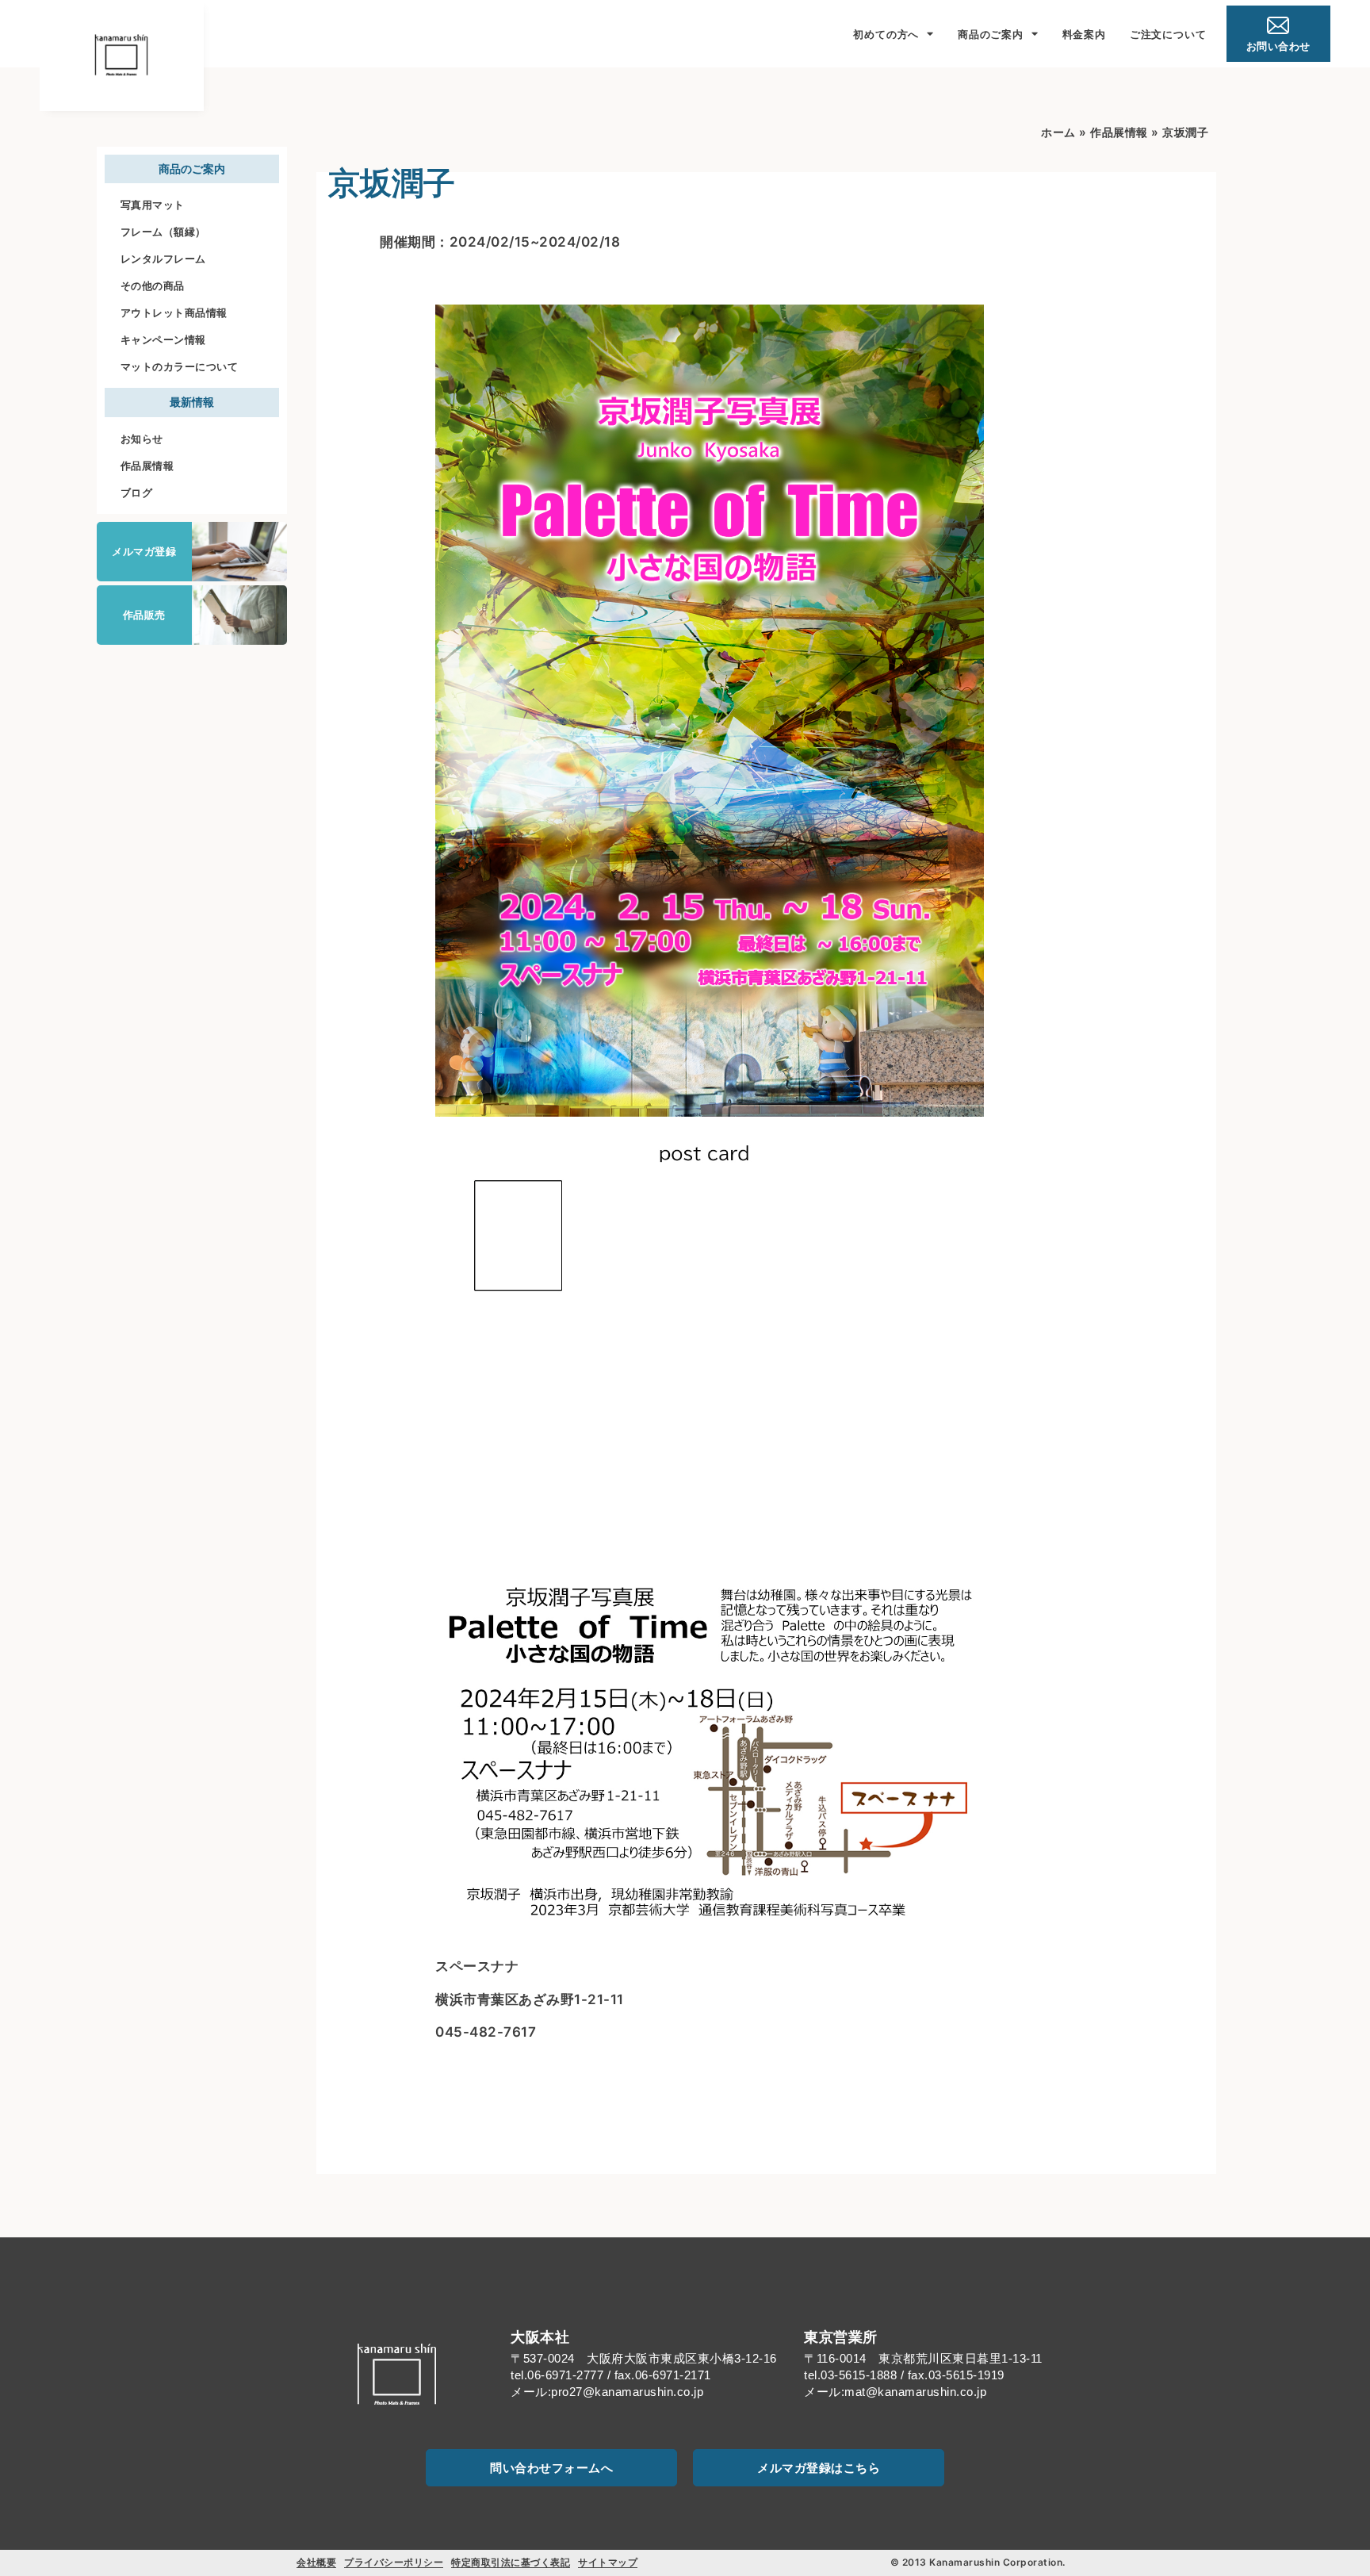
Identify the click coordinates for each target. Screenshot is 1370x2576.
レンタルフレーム (163, 259)
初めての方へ (886, 34)
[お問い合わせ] (1278, 25)
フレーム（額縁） (163, 232)
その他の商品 (153, 286)
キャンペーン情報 (163, 339)
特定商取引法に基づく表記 (511, 2562)
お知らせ (142, 439)
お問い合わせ (1278, 46)
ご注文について (1168, 34)
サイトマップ (608, 2562)
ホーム (1058, 132)
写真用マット (153, 205)
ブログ (137, 493)
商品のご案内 (991, 34)
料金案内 (1084, 34)
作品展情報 (147, 466)
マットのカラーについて (180, 366)
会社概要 (316, 2562)
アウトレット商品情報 (174, 312)
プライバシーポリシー (394, 2562)
